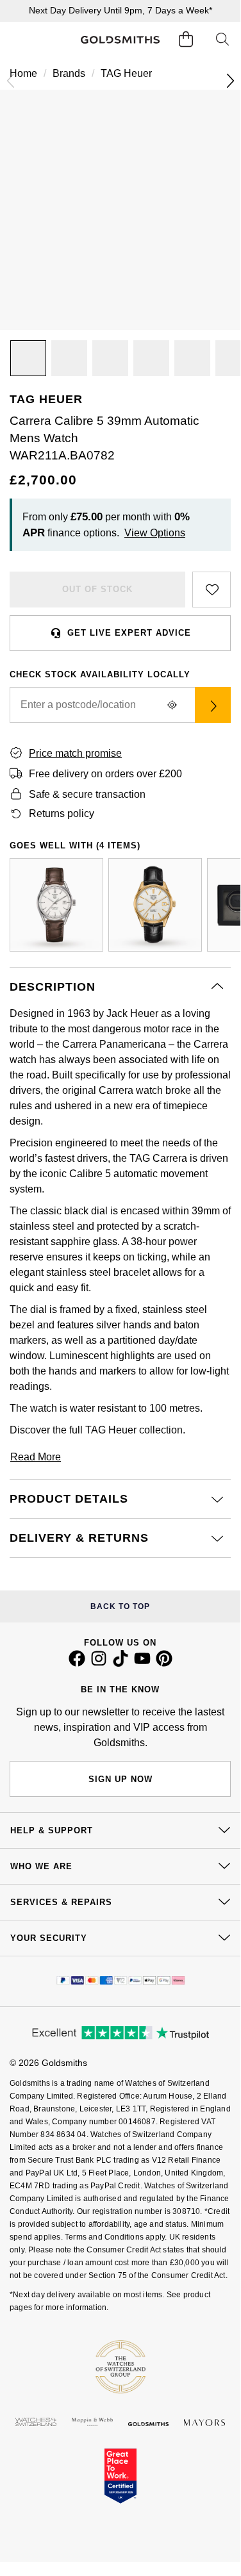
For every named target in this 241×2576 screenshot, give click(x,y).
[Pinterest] (164, 1664)
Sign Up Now (120, 1779)
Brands (69, 73)
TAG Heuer (126, 73)
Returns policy (62, 813)
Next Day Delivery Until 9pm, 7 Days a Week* (120, 10)
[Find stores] (213, 705)
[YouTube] (142, 1664)
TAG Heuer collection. (135, 1430)
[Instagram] (99, 1664)
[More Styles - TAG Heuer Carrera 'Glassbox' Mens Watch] (155, 905)
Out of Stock (97, 589)
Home (23, 73)
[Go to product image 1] (28, 358)
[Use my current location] (172, 705)
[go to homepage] (120, 40)
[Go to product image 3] (110, 358)
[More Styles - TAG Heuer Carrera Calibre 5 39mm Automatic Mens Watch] (56, 905)
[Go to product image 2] (69, 358)
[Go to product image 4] (151, 358)
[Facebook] (77, 1664)
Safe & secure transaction (87, 794)
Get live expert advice (129, 633)
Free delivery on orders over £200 (105, 774)
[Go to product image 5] (192, 358)
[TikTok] (120, 1664)
